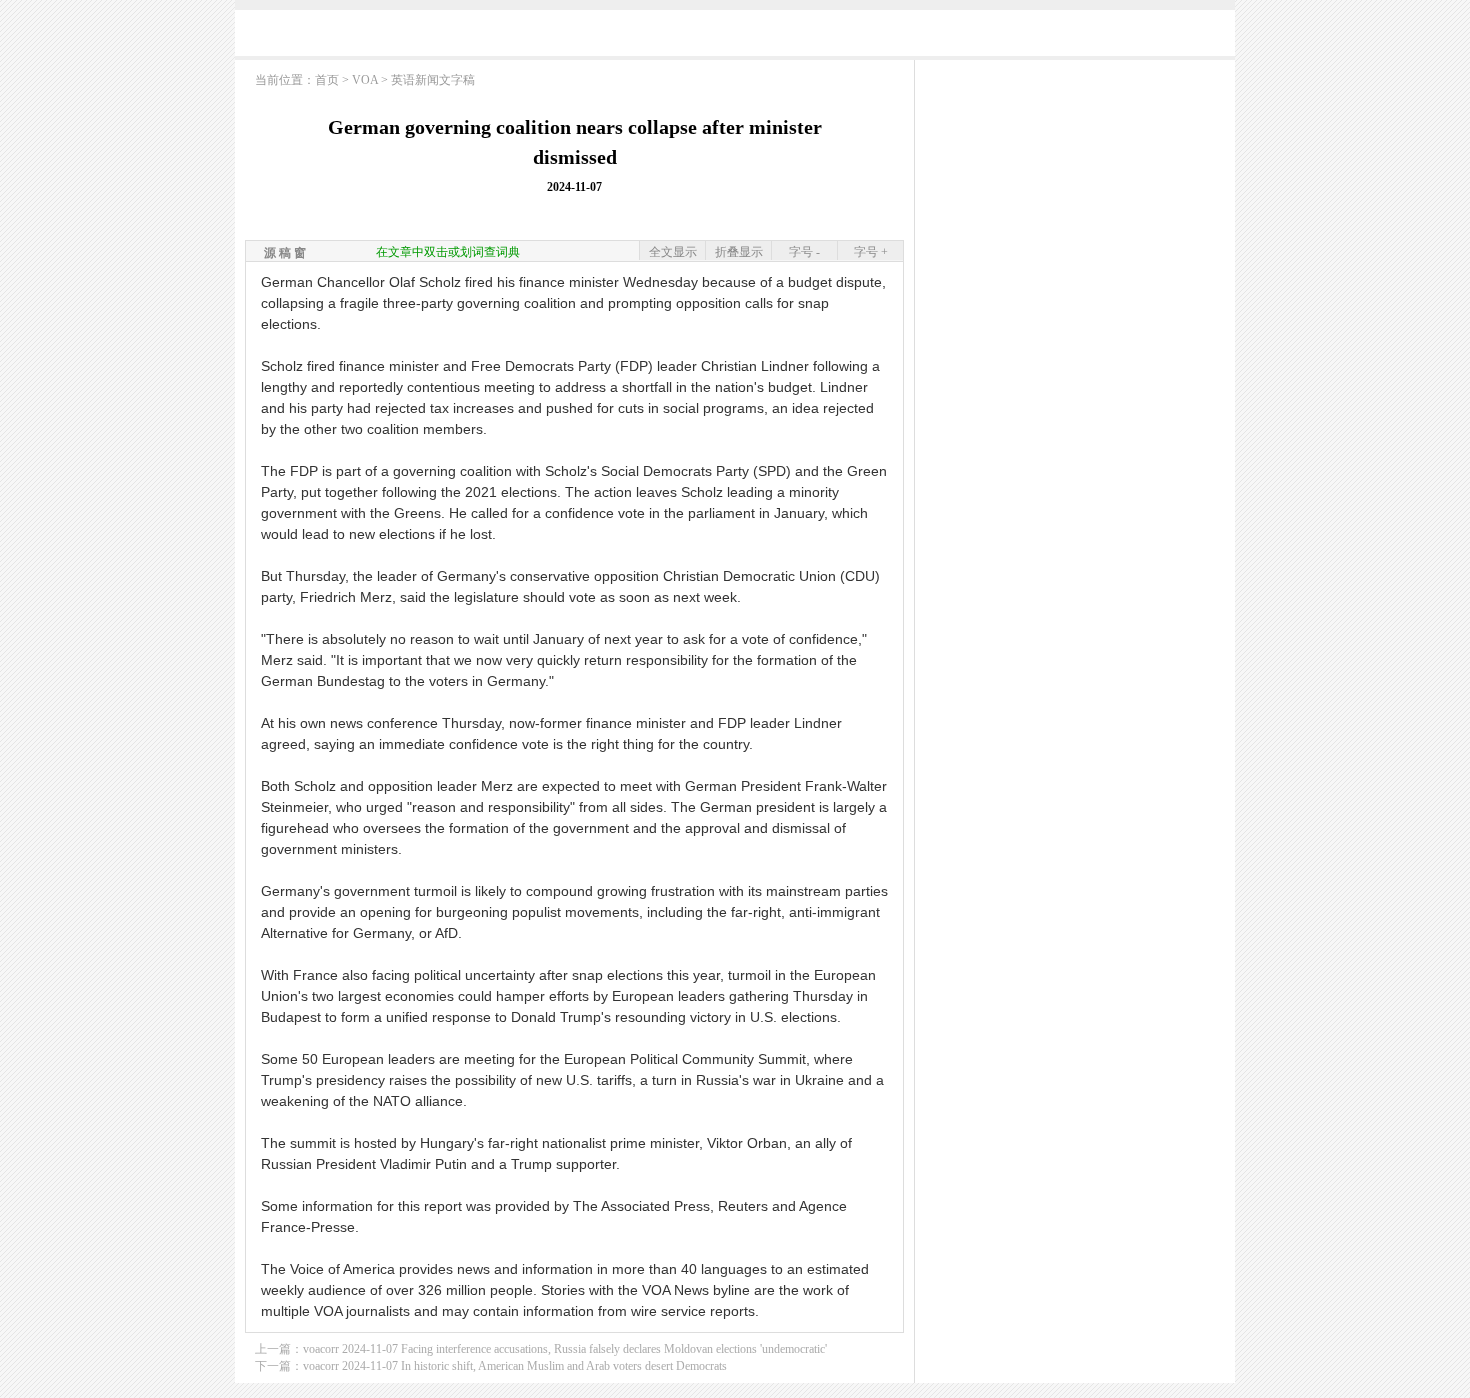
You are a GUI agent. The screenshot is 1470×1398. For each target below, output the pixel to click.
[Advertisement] (735, 37)
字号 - (804, 252)
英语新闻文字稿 (433, 80)
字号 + (871, 252)
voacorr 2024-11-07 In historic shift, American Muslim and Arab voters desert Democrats (515, 1366)
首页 (327, 80)
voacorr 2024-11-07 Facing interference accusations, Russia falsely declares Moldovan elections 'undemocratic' (565, 1349)
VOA (365, 80)
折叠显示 (739, 252)
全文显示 (673, 252)
